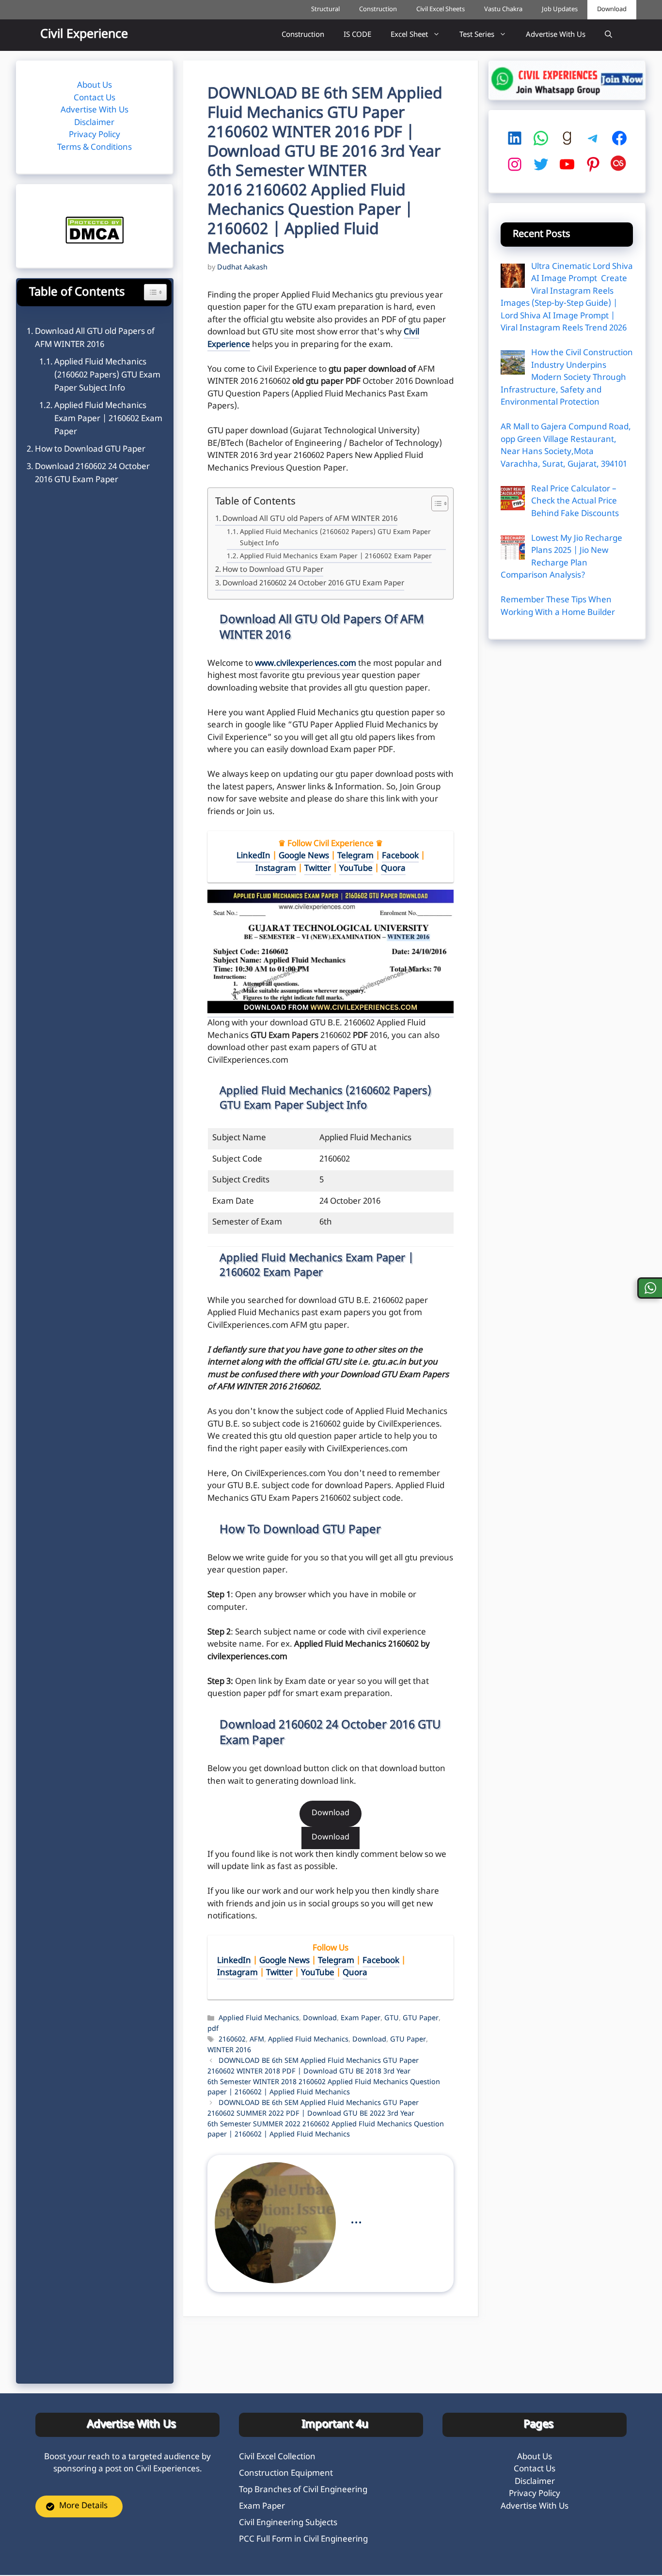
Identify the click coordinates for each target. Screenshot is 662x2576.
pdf (213, 2029)
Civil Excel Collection (277, 2457)
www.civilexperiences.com (306, 664)
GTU (392, 2019)
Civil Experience (84, 35)
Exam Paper (361, 2019)
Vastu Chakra (503, 9)
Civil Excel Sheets (441, 9)
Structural (325, 9)
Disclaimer (94, 123)
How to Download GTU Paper (273, 570)
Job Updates (560, 9)
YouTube (356, 869)
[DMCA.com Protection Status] (95, 242)
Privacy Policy (95, 135)
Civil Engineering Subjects (288, 2523)
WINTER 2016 (229, 2050)
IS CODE (357, 35)
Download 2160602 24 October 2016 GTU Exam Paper (313, 583)
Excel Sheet (409, 35)
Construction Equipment (286, 2474)
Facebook (400, 856)
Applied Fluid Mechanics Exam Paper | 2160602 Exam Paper (336, 557)
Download (612, 9)
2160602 (232, 2040)
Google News (304, 856)
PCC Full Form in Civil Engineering (303, 2540)
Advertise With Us (556, 35)
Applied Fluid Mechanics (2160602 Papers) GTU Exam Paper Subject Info (335, 538)
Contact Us (95, 98)
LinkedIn (253, 856)
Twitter (318, 869)
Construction (378, 9)
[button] (608, 35)
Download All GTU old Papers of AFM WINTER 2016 (310, 519)
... (356, 2220)
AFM (257, 2040)
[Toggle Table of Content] (435, 504)
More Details (83, 2506)
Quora (393, 869)
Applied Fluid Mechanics (259, 2019)
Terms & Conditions (95, 148)
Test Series (477, 35)
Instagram (276, 869)
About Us (95, 86)
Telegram (355, 856)
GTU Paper (421, 2019)
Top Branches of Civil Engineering (303, 2490)
